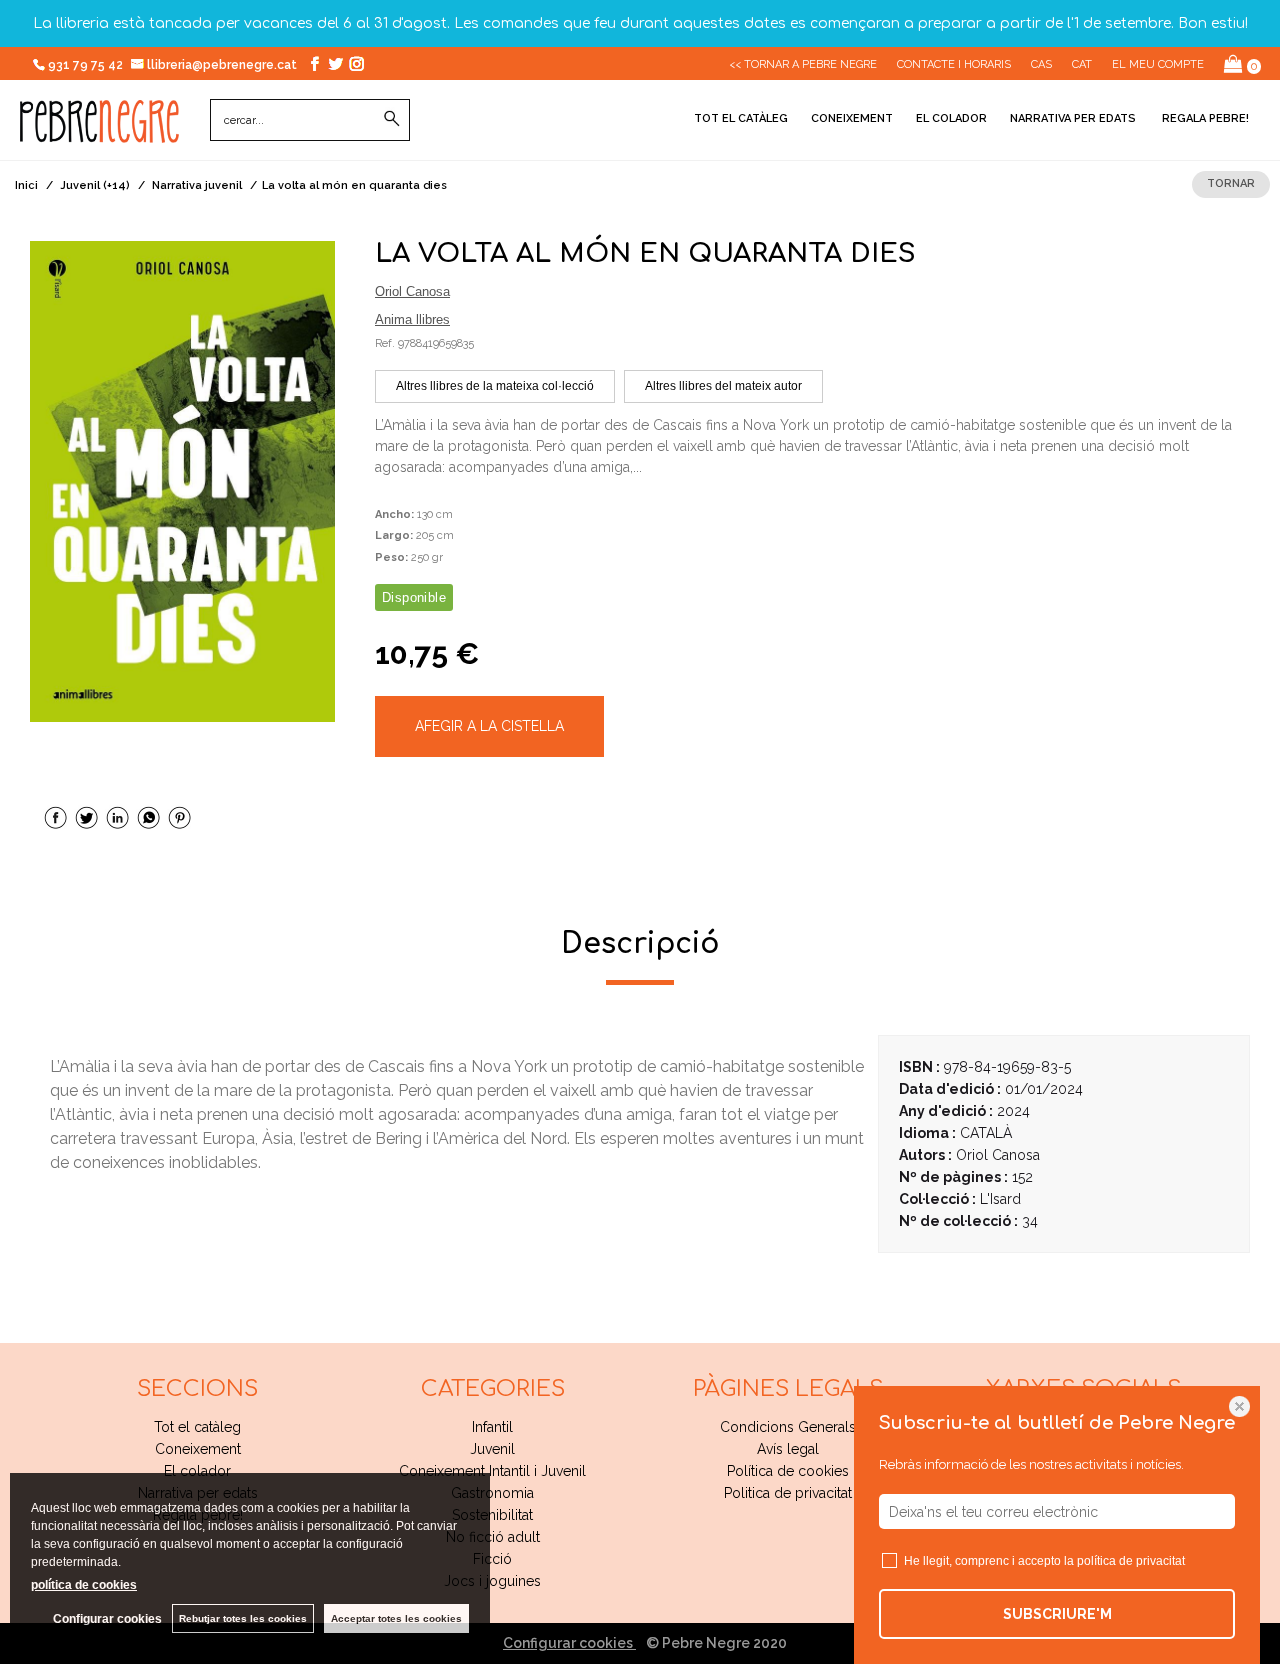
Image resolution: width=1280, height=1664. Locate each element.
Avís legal (788, 1449)
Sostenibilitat (492, 1515)
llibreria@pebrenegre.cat (223, 65)
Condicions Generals (788, 1427)
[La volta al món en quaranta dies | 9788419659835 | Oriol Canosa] (182, 481)
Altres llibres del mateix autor (723, 386)
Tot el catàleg (741, 118)
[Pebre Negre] (99, 132)
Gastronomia (492, 1493)
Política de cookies (788, 1471)
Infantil (492, 1427)
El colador (951, 118)
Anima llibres (412, 319)
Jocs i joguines (492, 1581)
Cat (1082, 64)
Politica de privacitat (788, 1493)
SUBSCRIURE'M (1057, 1614)
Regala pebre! (1204, 118)
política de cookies (84, 1585)
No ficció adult (493, 1537)
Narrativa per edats (1073, 118)
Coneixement (852, 118)
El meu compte (1158, 64)
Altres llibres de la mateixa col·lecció (495, 386)
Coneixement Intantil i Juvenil (492, 1471)
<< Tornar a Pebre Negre (803, 64)
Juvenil (492, 1449)
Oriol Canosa (412, 291)
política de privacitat (1131, 1561)
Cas (1041, 64)
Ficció (492, 1559)
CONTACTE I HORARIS (954, 64)
